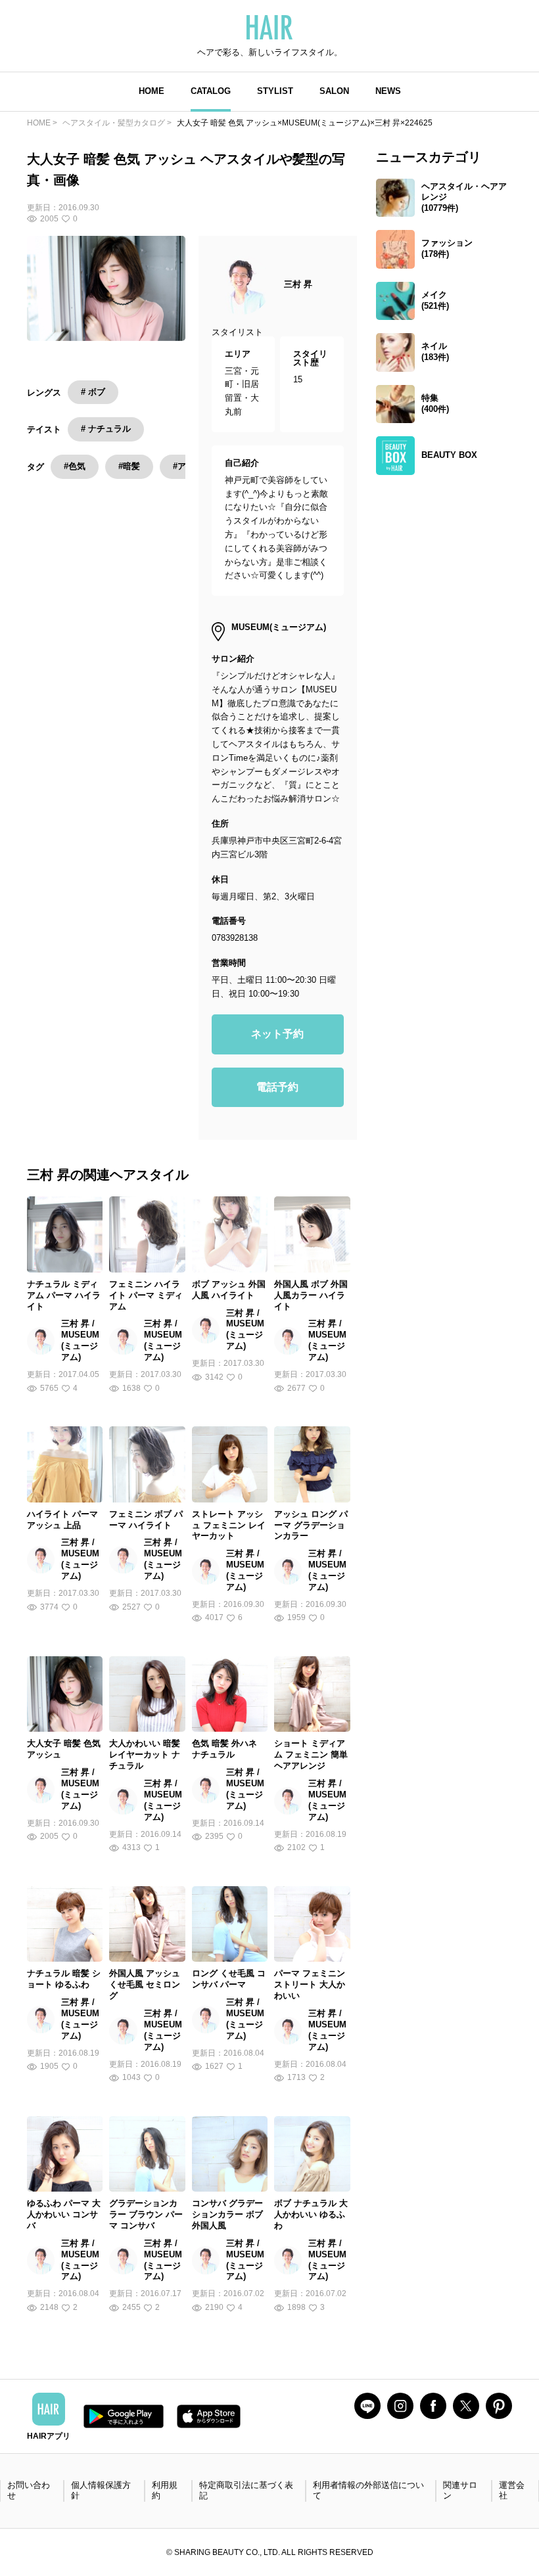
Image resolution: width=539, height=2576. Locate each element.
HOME (152, 91)
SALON (334, 91)
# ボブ (93, 392)
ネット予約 (277, 1034)
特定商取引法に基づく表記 (246, 2491)
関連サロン (460, 2491)
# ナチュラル (106, 429)
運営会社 (512, 2491)
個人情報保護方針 (101, 2491)
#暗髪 (129, 466)
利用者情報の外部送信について (368, 2491)
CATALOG (211, 91)
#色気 (75, 466)
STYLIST (275, 91)
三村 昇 (298, 284)
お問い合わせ (29, 2491)
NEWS (388, 91)
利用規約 (165, 2491)
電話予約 (277, 1087)
